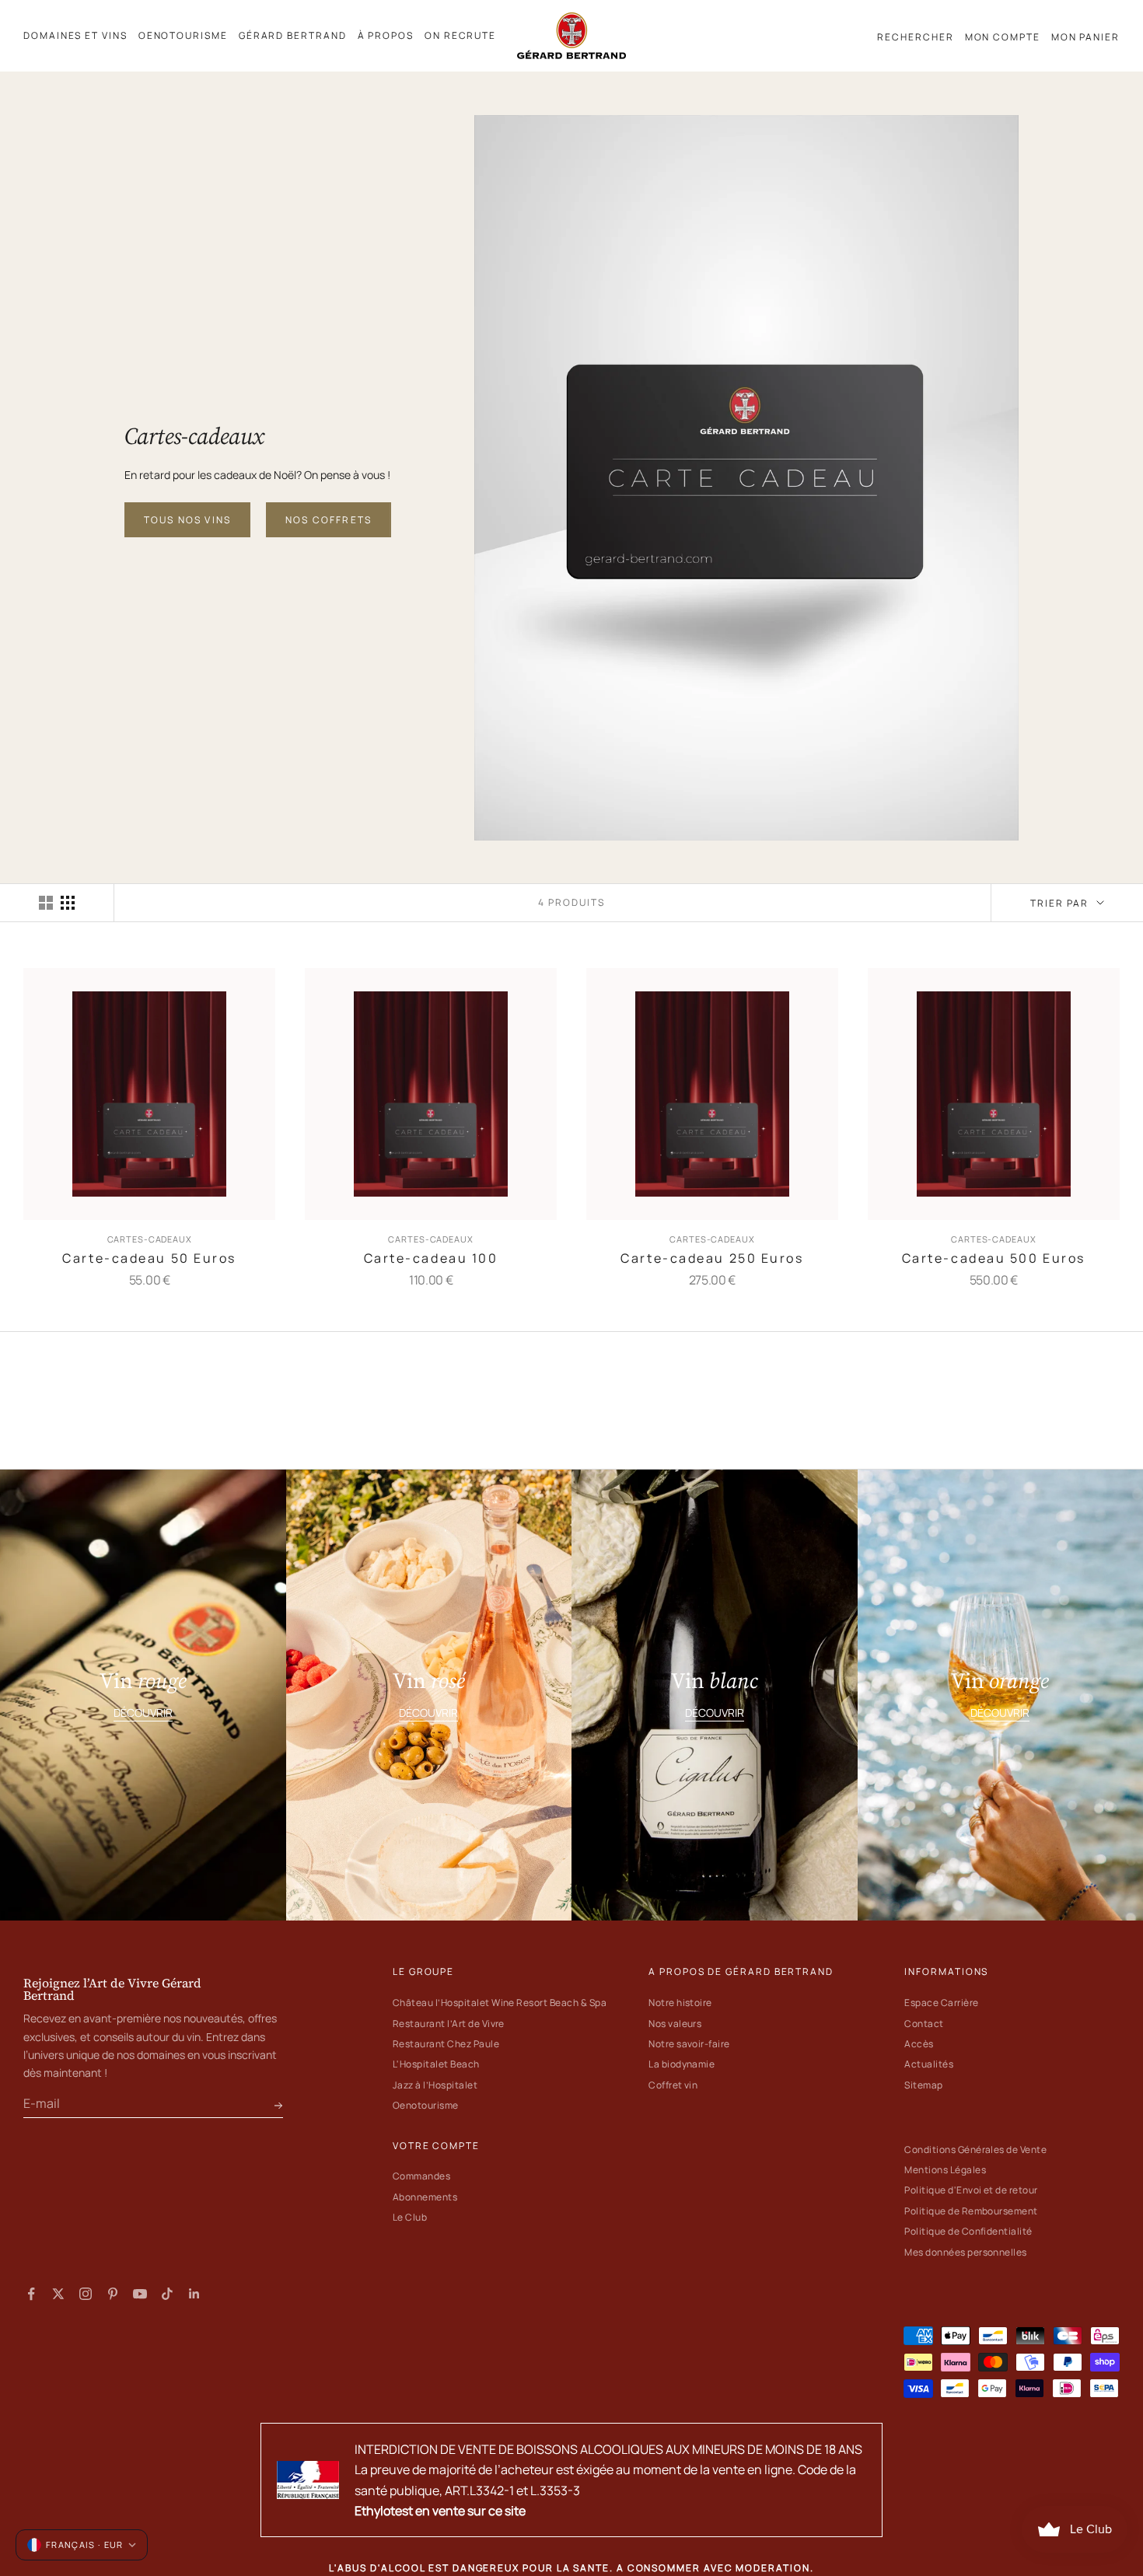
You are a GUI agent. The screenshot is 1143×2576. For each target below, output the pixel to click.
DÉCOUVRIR (143, 1713)
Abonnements (425, 2197)
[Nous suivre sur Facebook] (31, 2294)
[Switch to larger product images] (46, 903)
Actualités (929, 2064)
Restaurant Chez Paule (446, 2044)
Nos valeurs (675, 2024)
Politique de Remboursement (971, 2211)
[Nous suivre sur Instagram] (86, 2294)
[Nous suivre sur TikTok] (167, 2294)
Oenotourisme (426, 2105)
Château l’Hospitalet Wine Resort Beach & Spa (500, 2003)
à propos (386, 35)
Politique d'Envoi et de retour (971, 2190)
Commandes (421, 2176)
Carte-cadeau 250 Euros (712, 1258)
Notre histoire (680, 2003)
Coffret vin (673, 2085)
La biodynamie (682, 2064)
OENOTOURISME (183, 35)
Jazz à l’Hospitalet (435, 2085)
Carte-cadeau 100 (431, 1258)
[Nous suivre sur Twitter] (58, 2294)
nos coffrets (329, 520)
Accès (919, 2044)
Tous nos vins (187, 520)
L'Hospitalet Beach (436, 2064)
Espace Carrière (941, 2003)
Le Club (410, 2217)
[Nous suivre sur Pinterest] (113, 2294)
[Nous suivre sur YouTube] (140, 2294)
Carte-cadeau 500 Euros (994, 1258)
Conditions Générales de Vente (975, 2150)
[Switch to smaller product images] (68, 903)
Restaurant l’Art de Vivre (449, 2024)
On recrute (460, 35)
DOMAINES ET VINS (75, 35)
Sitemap (923, 2085)
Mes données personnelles (966, 2252)
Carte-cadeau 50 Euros (149, 1258)
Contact (924, 2024)
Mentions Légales (945, 2170)
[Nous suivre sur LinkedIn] (194, 2294)
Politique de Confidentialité (968, 2231)
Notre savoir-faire (689, 2044)
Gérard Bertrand (293, 35)
